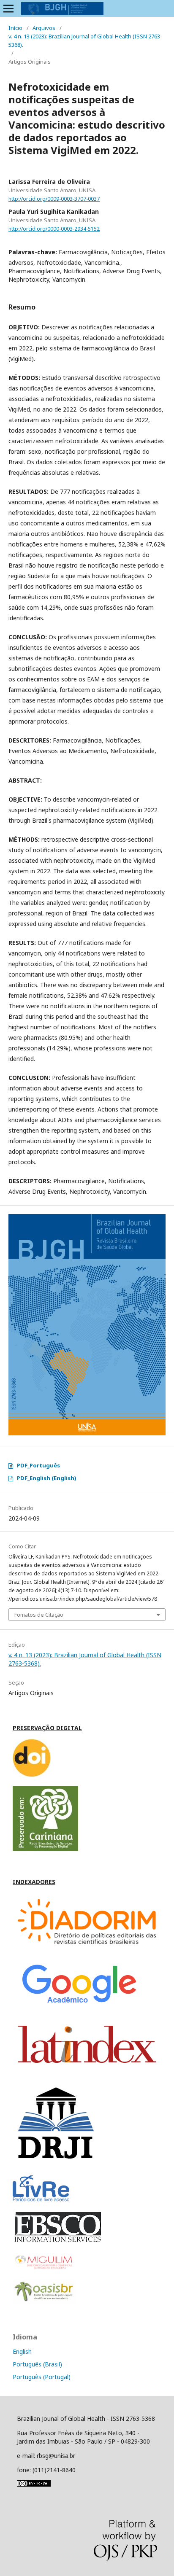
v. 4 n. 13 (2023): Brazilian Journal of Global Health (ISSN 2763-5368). (85, 40)
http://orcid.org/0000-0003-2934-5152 (54, 229)
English (22, 2351)
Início (15, 28)
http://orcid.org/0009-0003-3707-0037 (54, 199)
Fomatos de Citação (39, 1615)
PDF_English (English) (47, 1478)
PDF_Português (38, 1465)
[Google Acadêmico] (77, 2006)
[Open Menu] (8, 8)
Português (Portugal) (42, 2377)
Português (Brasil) (37, 2364)
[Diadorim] (87, 1948)
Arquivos (44, 28)
